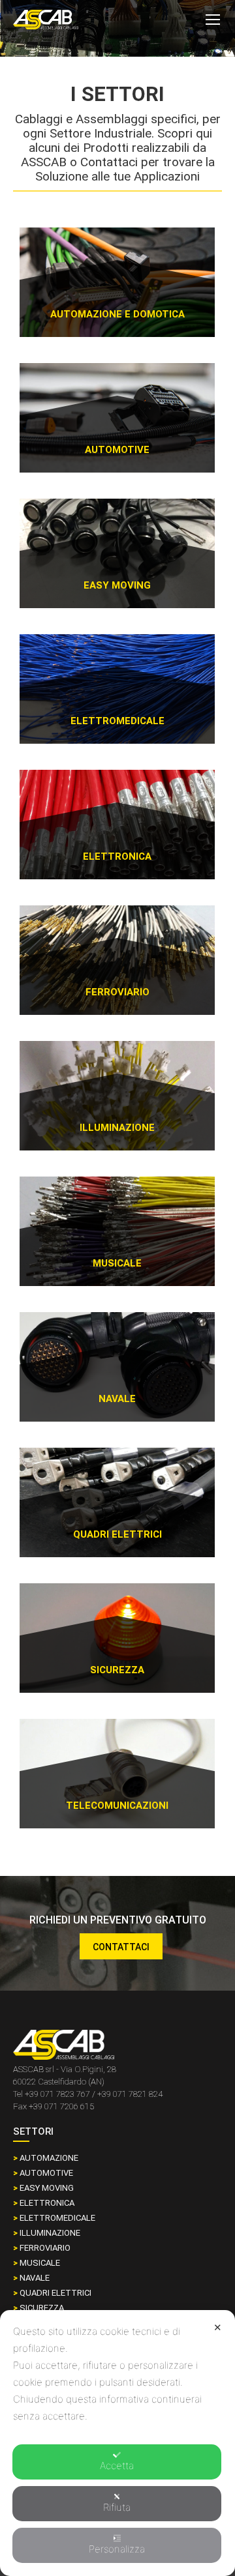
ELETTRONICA (117, 856)
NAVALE (31, 2278)
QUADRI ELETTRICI (52, 2293)
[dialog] (117, 2443)
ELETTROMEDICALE (54, 2218)
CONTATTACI (121, 1947)
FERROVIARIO (42, 2248)
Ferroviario (117, 992)
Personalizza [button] (117, 2549)
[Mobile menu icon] (213, 20)
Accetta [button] (117, 2466)
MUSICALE (37, 2263)
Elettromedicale (117, 721)
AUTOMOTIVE (43, 2173)
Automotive (117, 450)
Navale (117, 1399)
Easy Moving (117, 585)
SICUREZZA (39, 2308)
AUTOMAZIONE (46, 2158)
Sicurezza (117, 1670)
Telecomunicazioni (117, 1806)
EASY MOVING (43, 2188)
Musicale (117, 1263)
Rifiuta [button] (117, 2507)
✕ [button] (218, 2327)
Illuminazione (117, 1128)
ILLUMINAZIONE (47, 2233)
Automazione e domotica (117, 314)
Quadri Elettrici (117, 1534)
